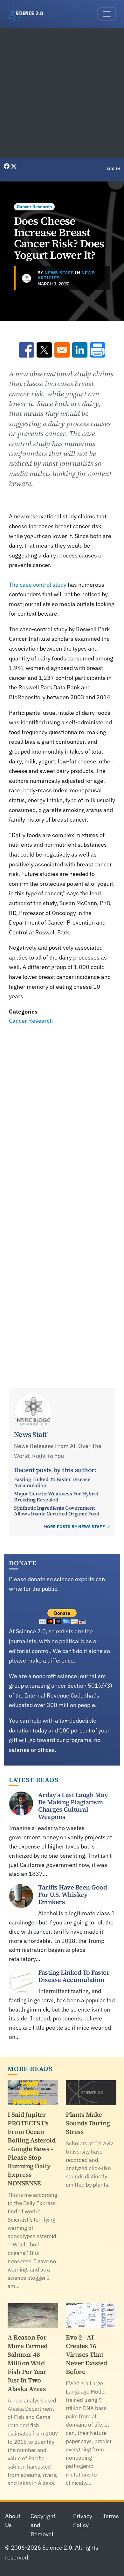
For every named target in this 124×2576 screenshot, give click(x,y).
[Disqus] (62, 1114)
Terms (111, 2516)
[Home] (28, 14)
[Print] (98, 350)
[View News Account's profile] (27, 278)
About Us (13, 2521)
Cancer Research (34, 207)
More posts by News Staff (74, 1527)
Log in (114, 169)
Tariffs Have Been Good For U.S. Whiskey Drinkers (72, 1895)
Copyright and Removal (43, 2525)
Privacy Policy (83, 2521)
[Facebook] (7, 166)
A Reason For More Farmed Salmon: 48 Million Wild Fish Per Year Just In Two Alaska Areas (28, 2363)
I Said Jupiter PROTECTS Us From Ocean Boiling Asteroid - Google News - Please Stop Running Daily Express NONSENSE (31, 2149)
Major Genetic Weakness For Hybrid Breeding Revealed (56, 1496)
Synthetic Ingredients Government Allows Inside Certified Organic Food (57, 1511)
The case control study (38, 585)
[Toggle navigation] (107, 14)
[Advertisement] (62, 93)
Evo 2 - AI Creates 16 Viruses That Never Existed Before (86, 2354)
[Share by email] (62, 350)
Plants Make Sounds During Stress (88, 2123)
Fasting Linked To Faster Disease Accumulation (52, 1482)
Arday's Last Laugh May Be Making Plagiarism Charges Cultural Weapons (73, 1806)
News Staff (59, 273)
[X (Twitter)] (14, 166)
